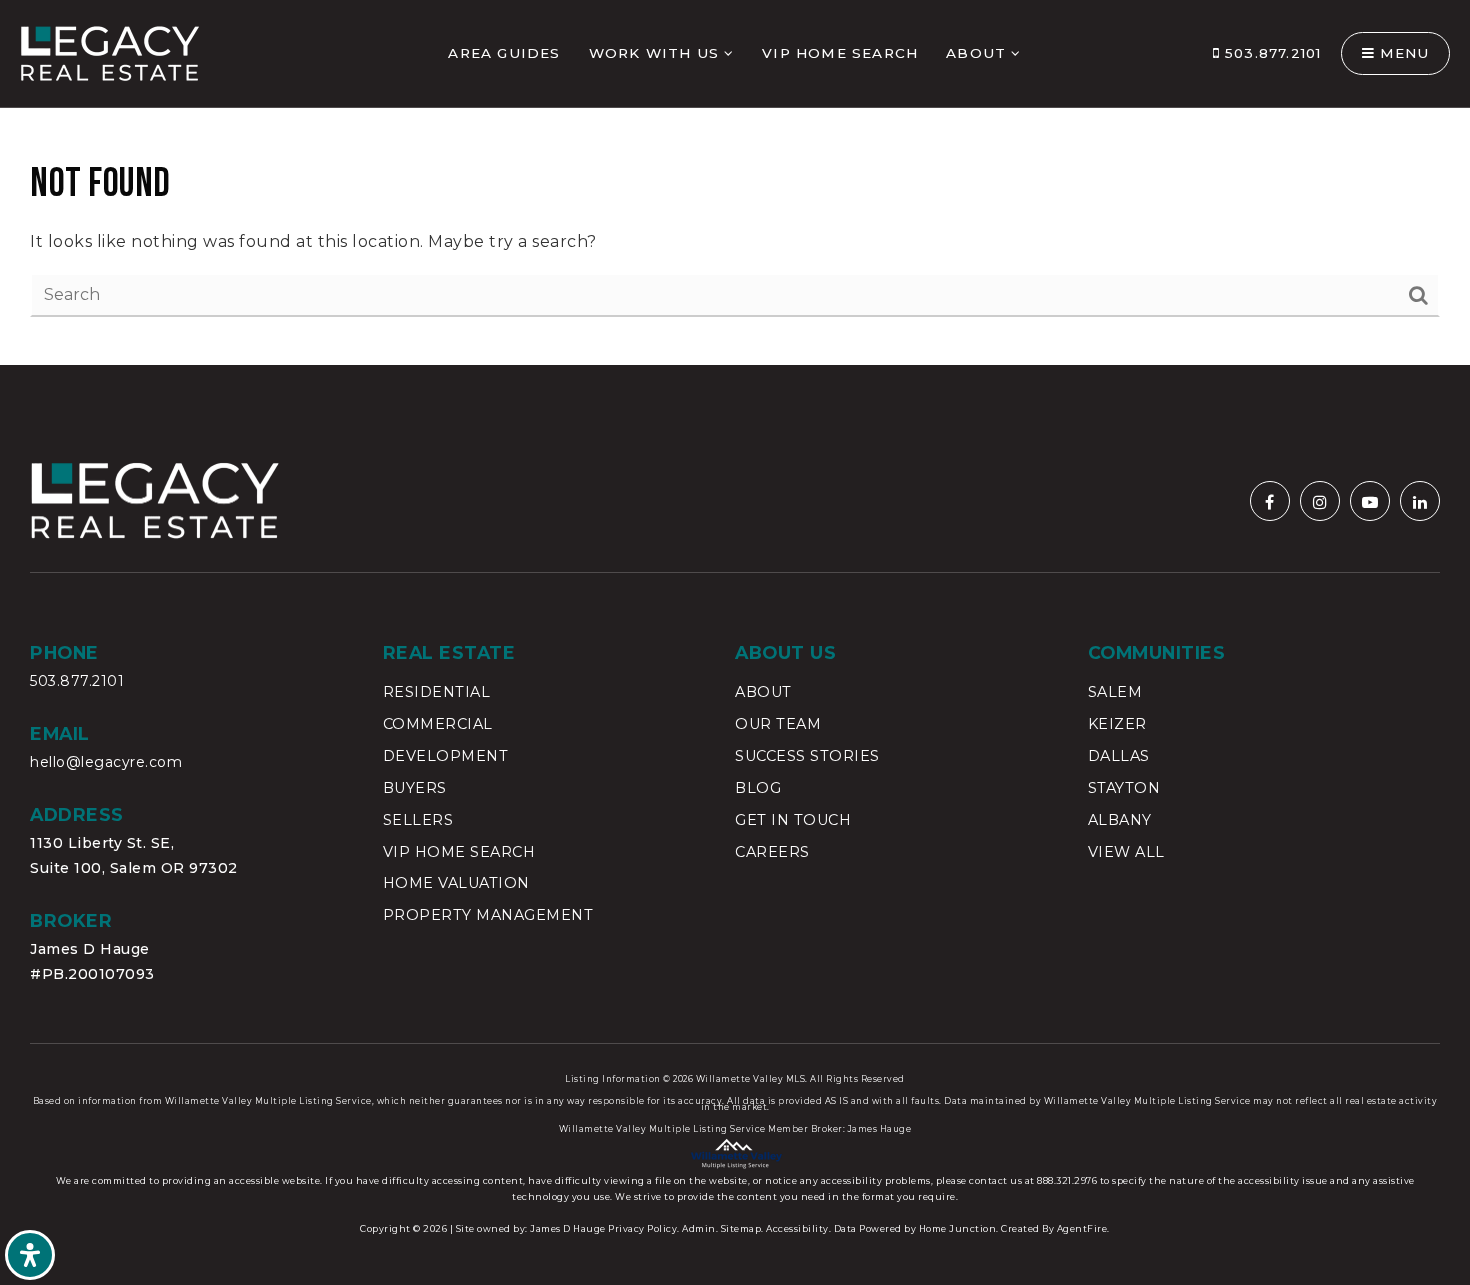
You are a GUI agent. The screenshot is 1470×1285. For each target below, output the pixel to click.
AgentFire (1082, 1228)
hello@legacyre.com (106, 762)
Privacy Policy (642, 1228)
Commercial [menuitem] (438, 724)
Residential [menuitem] (437, 692)
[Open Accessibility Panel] (30, 1255)
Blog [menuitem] (758, 788)
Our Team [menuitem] (778, 724)
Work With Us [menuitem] (654, 53)
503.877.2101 (1271, 53)
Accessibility (797, 1228)
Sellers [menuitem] (418, 820)
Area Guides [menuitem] (504, 53)
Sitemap (741, 1228)
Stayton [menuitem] (1124, 788)
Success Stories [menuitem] (807, 756)
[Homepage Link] (110, 52)
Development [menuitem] (446, 756)
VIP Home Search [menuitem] (840, 53)
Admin (699, 1228)
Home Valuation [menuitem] (456, 883)
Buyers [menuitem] (415, 788)
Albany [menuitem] (1120, 820)
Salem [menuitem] (1115, 692)
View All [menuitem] (1126, 852)
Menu (1402, 53)
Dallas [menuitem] (1119, 756)
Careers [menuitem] (772, 852)
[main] (735, 182)
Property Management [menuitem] (488, 915)
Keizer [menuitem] (1117, 724)
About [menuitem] (976, 53)
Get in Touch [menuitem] (793, 820)
